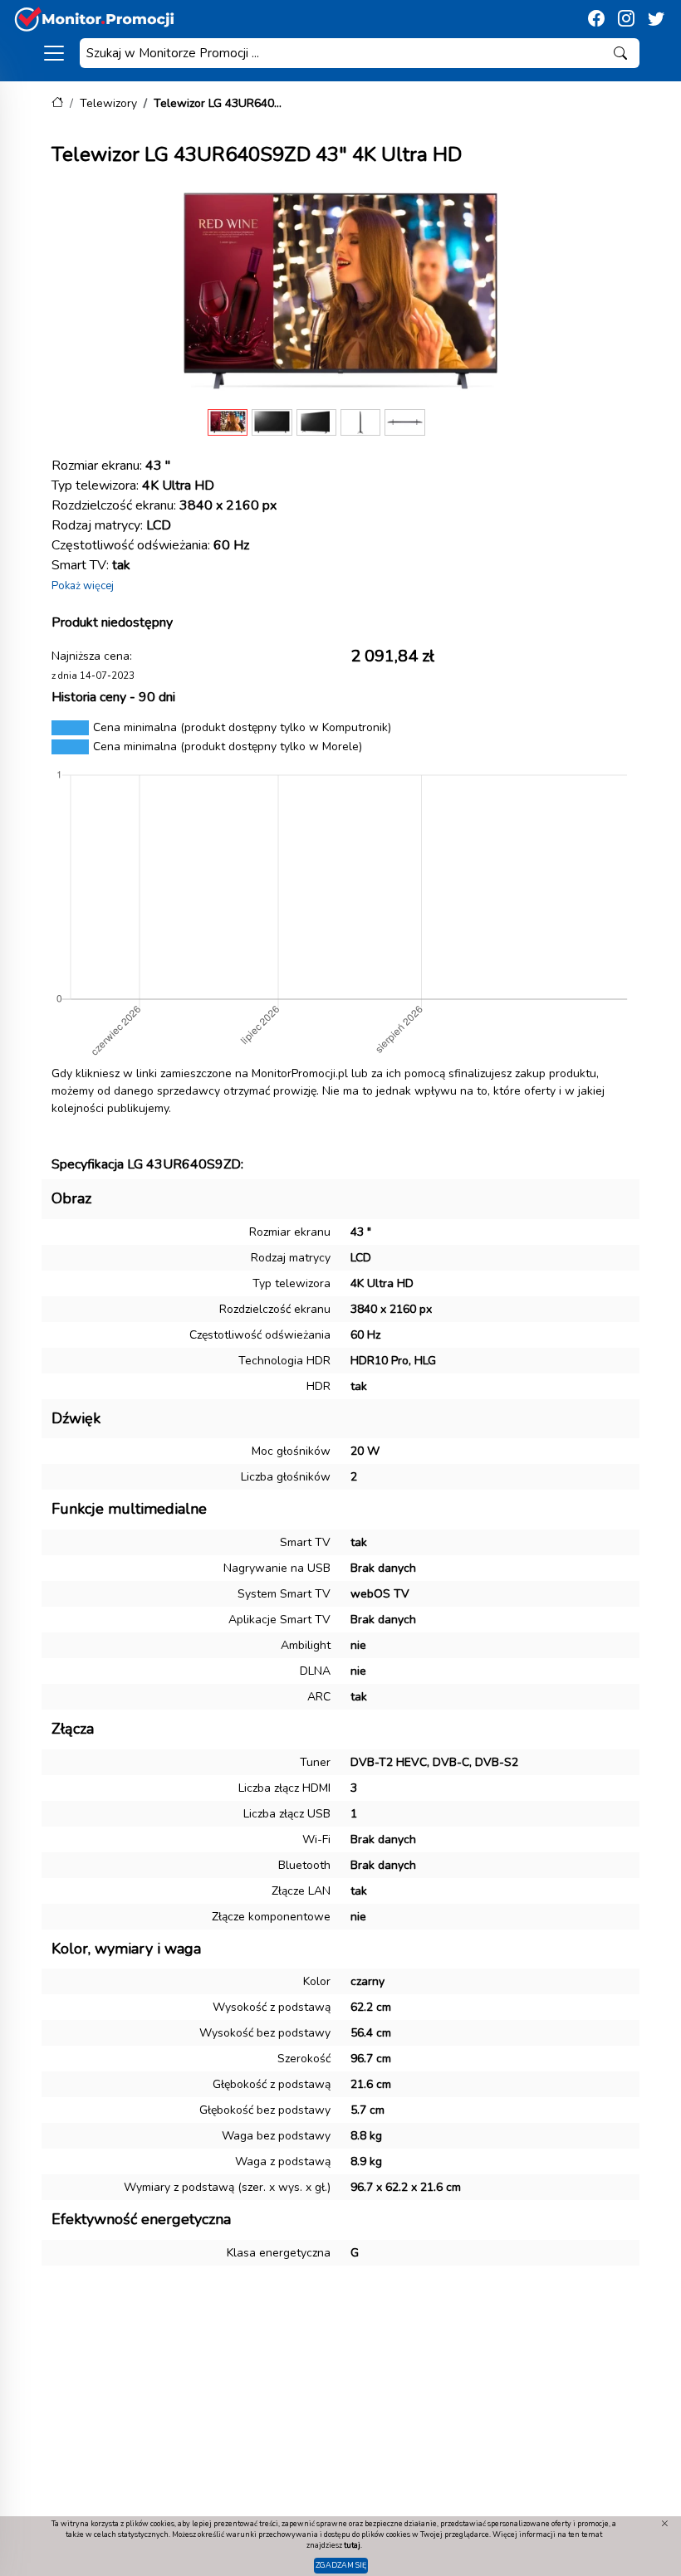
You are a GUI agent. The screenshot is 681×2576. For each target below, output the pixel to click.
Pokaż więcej (83, 586)
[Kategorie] (54, 53)
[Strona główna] (57, 103)
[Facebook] (596, 19)
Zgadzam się (341, 2565)
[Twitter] (656, 19)
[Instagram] (626, 19)
